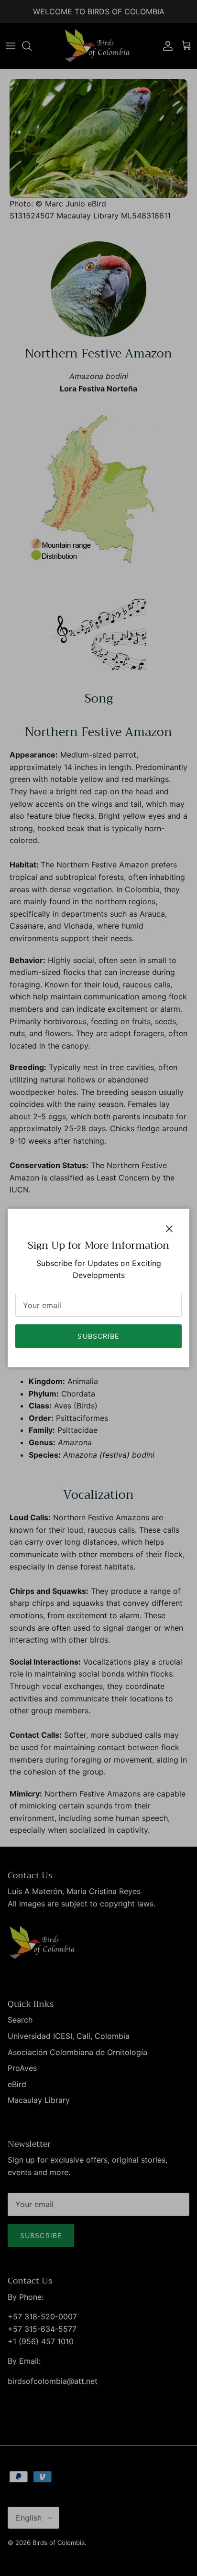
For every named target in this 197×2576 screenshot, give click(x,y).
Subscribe (98, 1336)
